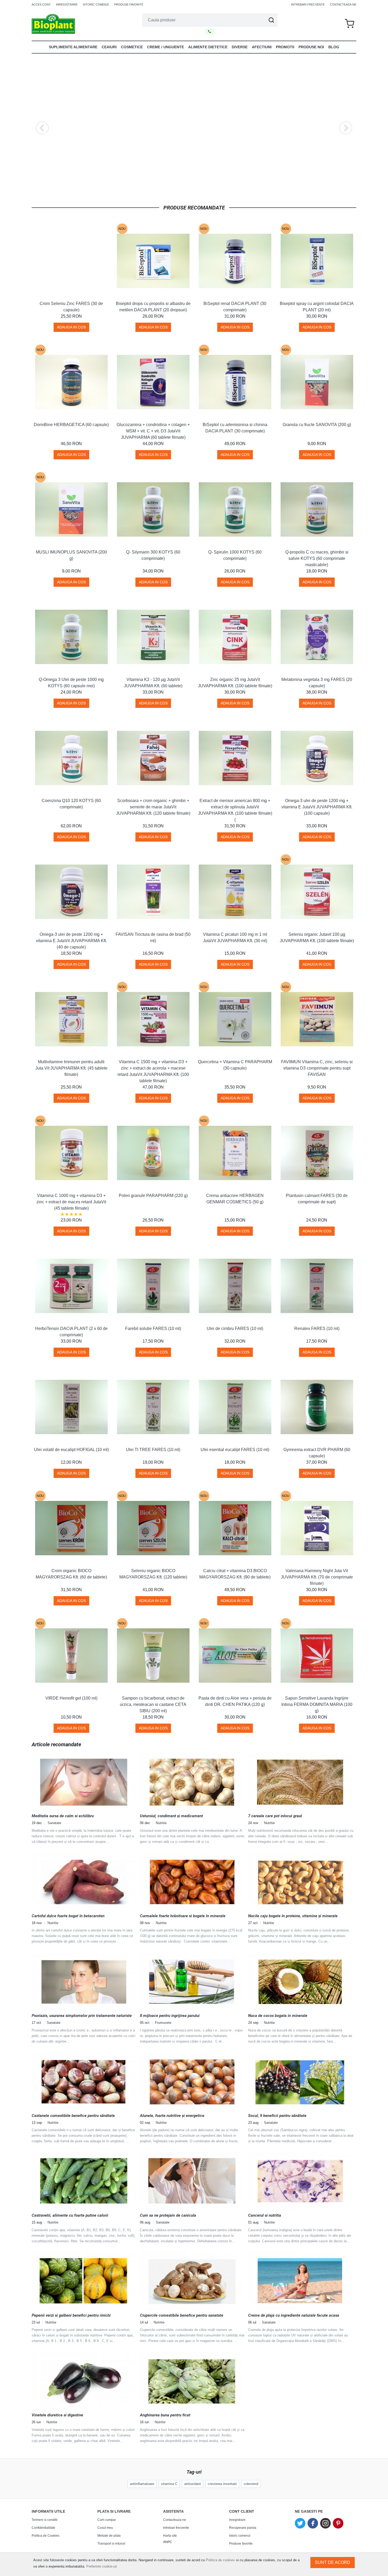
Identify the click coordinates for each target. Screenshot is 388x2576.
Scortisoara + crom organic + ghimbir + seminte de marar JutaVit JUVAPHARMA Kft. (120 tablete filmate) (153, 807)
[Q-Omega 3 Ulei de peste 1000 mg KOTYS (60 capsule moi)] (71, 637)
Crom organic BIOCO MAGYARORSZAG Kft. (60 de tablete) (71, 1574)
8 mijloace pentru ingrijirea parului (170, 2016)
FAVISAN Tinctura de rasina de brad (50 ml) (153, 938)
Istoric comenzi (96, 4)
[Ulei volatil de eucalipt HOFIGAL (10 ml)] (71, 1407)
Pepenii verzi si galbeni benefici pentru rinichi (71, 2315)
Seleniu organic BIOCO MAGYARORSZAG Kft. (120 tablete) (153, 1574)
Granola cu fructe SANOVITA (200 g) (317, 425)
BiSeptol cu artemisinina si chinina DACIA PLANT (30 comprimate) (235, 428)
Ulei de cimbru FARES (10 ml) (235, 1328)
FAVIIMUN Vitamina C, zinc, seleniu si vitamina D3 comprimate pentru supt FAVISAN (317, 1068)
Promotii (285, 47)
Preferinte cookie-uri (102, 2566)
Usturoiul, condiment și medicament (171, 1816)
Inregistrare (67, 4)
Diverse (240, 47)
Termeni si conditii (45, 2520)
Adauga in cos (71, 327)
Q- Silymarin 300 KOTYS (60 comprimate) (153, 555)
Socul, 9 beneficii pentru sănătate (277, 2116)
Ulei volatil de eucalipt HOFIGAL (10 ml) (71, 1450)
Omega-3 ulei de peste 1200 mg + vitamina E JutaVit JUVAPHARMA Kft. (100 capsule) (317, 807)
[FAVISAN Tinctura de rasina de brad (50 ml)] (153, 892)
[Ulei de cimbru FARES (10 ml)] (235, 1286)
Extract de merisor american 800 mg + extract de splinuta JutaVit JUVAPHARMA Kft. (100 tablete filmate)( (235, 810)
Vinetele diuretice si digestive (57, 2415)
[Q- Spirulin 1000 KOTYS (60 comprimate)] (235, 509)
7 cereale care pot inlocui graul (275, 1816)
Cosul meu (105, 2528)
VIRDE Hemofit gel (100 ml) (71, 1698)
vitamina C (169, 2484)
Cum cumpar (107, 2520)
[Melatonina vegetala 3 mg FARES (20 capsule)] (317, 637)
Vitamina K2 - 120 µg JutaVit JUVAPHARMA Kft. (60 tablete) (153, 683)
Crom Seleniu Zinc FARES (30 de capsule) (71, 307)
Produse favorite (129, 4)
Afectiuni (262, 47)
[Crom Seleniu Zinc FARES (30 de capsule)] (71, 261)
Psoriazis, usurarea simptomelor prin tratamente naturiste (82, 2016)
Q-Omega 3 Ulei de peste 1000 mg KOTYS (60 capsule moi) (71, 683)
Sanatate (54, 1823)
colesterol (251, 2484)
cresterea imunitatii (222, 2484)
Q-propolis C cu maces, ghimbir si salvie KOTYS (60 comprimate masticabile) (317, 558)
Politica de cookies (220, 2560)
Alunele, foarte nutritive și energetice (172, 2116)
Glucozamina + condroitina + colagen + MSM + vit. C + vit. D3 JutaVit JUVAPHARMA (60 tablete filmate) (153, 431)
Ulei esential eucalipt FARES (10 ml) (235, 1450)
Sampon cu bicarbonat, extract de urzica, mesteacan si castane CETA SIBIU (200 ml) (153, 1704)
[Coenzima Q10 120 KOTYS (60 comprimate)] (71, 758)
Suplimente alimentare (73, 47)
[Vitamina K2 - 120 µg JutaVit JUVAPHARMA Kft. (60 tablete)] (153, 637)
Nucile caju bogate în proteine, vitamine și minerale (293, 1916)
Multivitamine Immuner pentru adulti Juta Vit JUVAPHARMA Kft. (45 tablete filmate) (71, 1068)
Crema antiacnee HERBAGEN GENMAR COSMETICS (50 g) (235, 1199)
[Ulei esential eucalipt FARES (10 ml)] (235, 1407)
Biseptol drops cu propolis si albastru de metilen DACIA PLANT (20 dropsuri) (153, 307)
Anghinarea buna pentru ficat (165, 2415)
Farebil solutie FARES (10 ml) (153, 1328)
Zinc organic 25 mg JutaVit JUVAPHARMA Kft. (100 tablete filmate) (235, 683)
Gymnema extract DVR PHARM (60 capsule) (317, 1453)
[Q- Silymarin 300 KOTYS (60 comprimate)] (153, 509)
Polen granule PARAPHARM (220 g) (153, 1196)
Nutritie (161, 1823)
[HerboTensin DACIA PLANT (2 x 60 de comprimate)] (71, 1286)
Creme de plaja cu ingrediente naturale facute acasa (294, 2315)
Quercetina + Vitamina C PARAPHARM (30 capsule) (235, 1065)
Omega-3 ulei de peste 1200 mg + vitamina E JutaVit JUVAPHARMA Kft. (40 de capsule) (71, 941)
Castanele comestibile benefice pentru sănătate (73, 2116)
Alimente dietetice (208, 47)
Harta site (170, 2536)
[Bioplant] (53, 24)
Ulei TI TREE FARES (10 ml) (153, 1450)
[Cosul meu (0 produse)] (349, 24)
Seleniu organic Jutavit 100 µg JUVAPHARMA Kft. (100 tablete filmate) (317, 938)
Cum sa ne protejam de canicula (168, 2215)
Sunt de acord (333, 2562)
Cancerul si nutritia (265, 2215)
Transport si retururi (111, 2544)
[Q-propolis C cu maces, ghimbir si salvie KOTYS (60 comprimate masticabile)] (317, 509)
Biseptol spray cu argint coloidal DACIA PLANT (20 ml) (317, 307)
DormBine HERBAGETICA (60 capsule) (71, 425)
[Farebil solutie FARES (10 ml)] (153, 1286)
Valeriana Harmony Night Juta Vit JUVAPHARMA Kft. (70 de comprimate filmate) (317, 1577)
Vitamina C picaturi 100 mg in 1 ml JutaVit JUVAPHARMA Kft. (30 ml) (235, 938)
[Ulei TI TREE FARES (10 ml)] (153, 1407)
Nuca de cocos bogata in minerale (278, 2016)
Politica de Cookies (46, 2536)
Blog (334, 47)
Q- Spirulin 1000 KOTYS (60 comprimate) (235, 555)
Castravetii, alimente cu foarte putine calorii (70, 2215)
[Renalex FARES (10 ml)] (317, 1286)
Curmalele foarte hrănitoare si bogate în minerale (183, 1916)
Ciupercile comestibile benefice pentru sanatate (182, 2315)
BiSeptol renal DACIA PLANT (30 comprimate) (235, 307)
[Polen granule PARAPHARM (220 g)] (153, 1153)
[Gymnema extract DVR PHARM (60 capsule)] (317, 1407)
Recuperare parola (243, 2528)
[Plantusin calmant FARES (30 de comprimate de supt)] (317, 1153)
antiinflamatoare (142, 2484)
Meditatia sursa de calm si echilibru (63, 1816)
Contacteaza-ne (343, 4)
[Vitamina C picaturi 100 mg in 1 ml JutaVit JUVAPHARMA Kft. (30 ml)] (235, 892)
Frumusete (163, 2023)
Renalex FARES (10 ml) (317, 1328)
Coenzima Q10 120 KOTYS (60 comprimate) (71, 804)
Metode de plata (109, 2536)
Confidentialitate (43, 2528)
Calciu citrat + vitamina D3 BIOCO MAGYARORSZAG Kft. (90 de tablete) (235, 1574)
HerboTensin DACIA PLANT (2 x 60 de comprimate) (71, 1332)
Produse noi (311, 47)
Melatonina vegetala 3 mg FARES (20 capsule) (317, 683)
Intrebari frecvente (308, 4)
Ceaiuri (109, 47)
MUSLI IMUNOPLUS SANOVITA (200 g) (71, 555)
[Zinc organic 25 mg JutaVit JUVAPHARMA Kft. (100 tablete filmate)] (235, 637)
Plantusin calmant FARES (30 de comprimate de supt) (317, 1199)
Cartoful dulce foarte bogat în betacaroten (68, 1916)
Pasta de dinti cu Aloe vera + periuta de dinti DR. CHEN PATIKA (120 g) (235, 1701)
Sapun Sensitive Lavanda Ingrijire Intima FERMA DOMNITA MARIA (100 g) (317, 1704)
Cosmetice (132, 47)
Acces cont (41, 4)
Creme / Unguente (165, 47)
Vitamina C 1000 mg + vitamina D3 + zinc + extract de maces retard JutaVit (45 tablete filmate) (71, 1202)
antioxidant (193, 2484)
